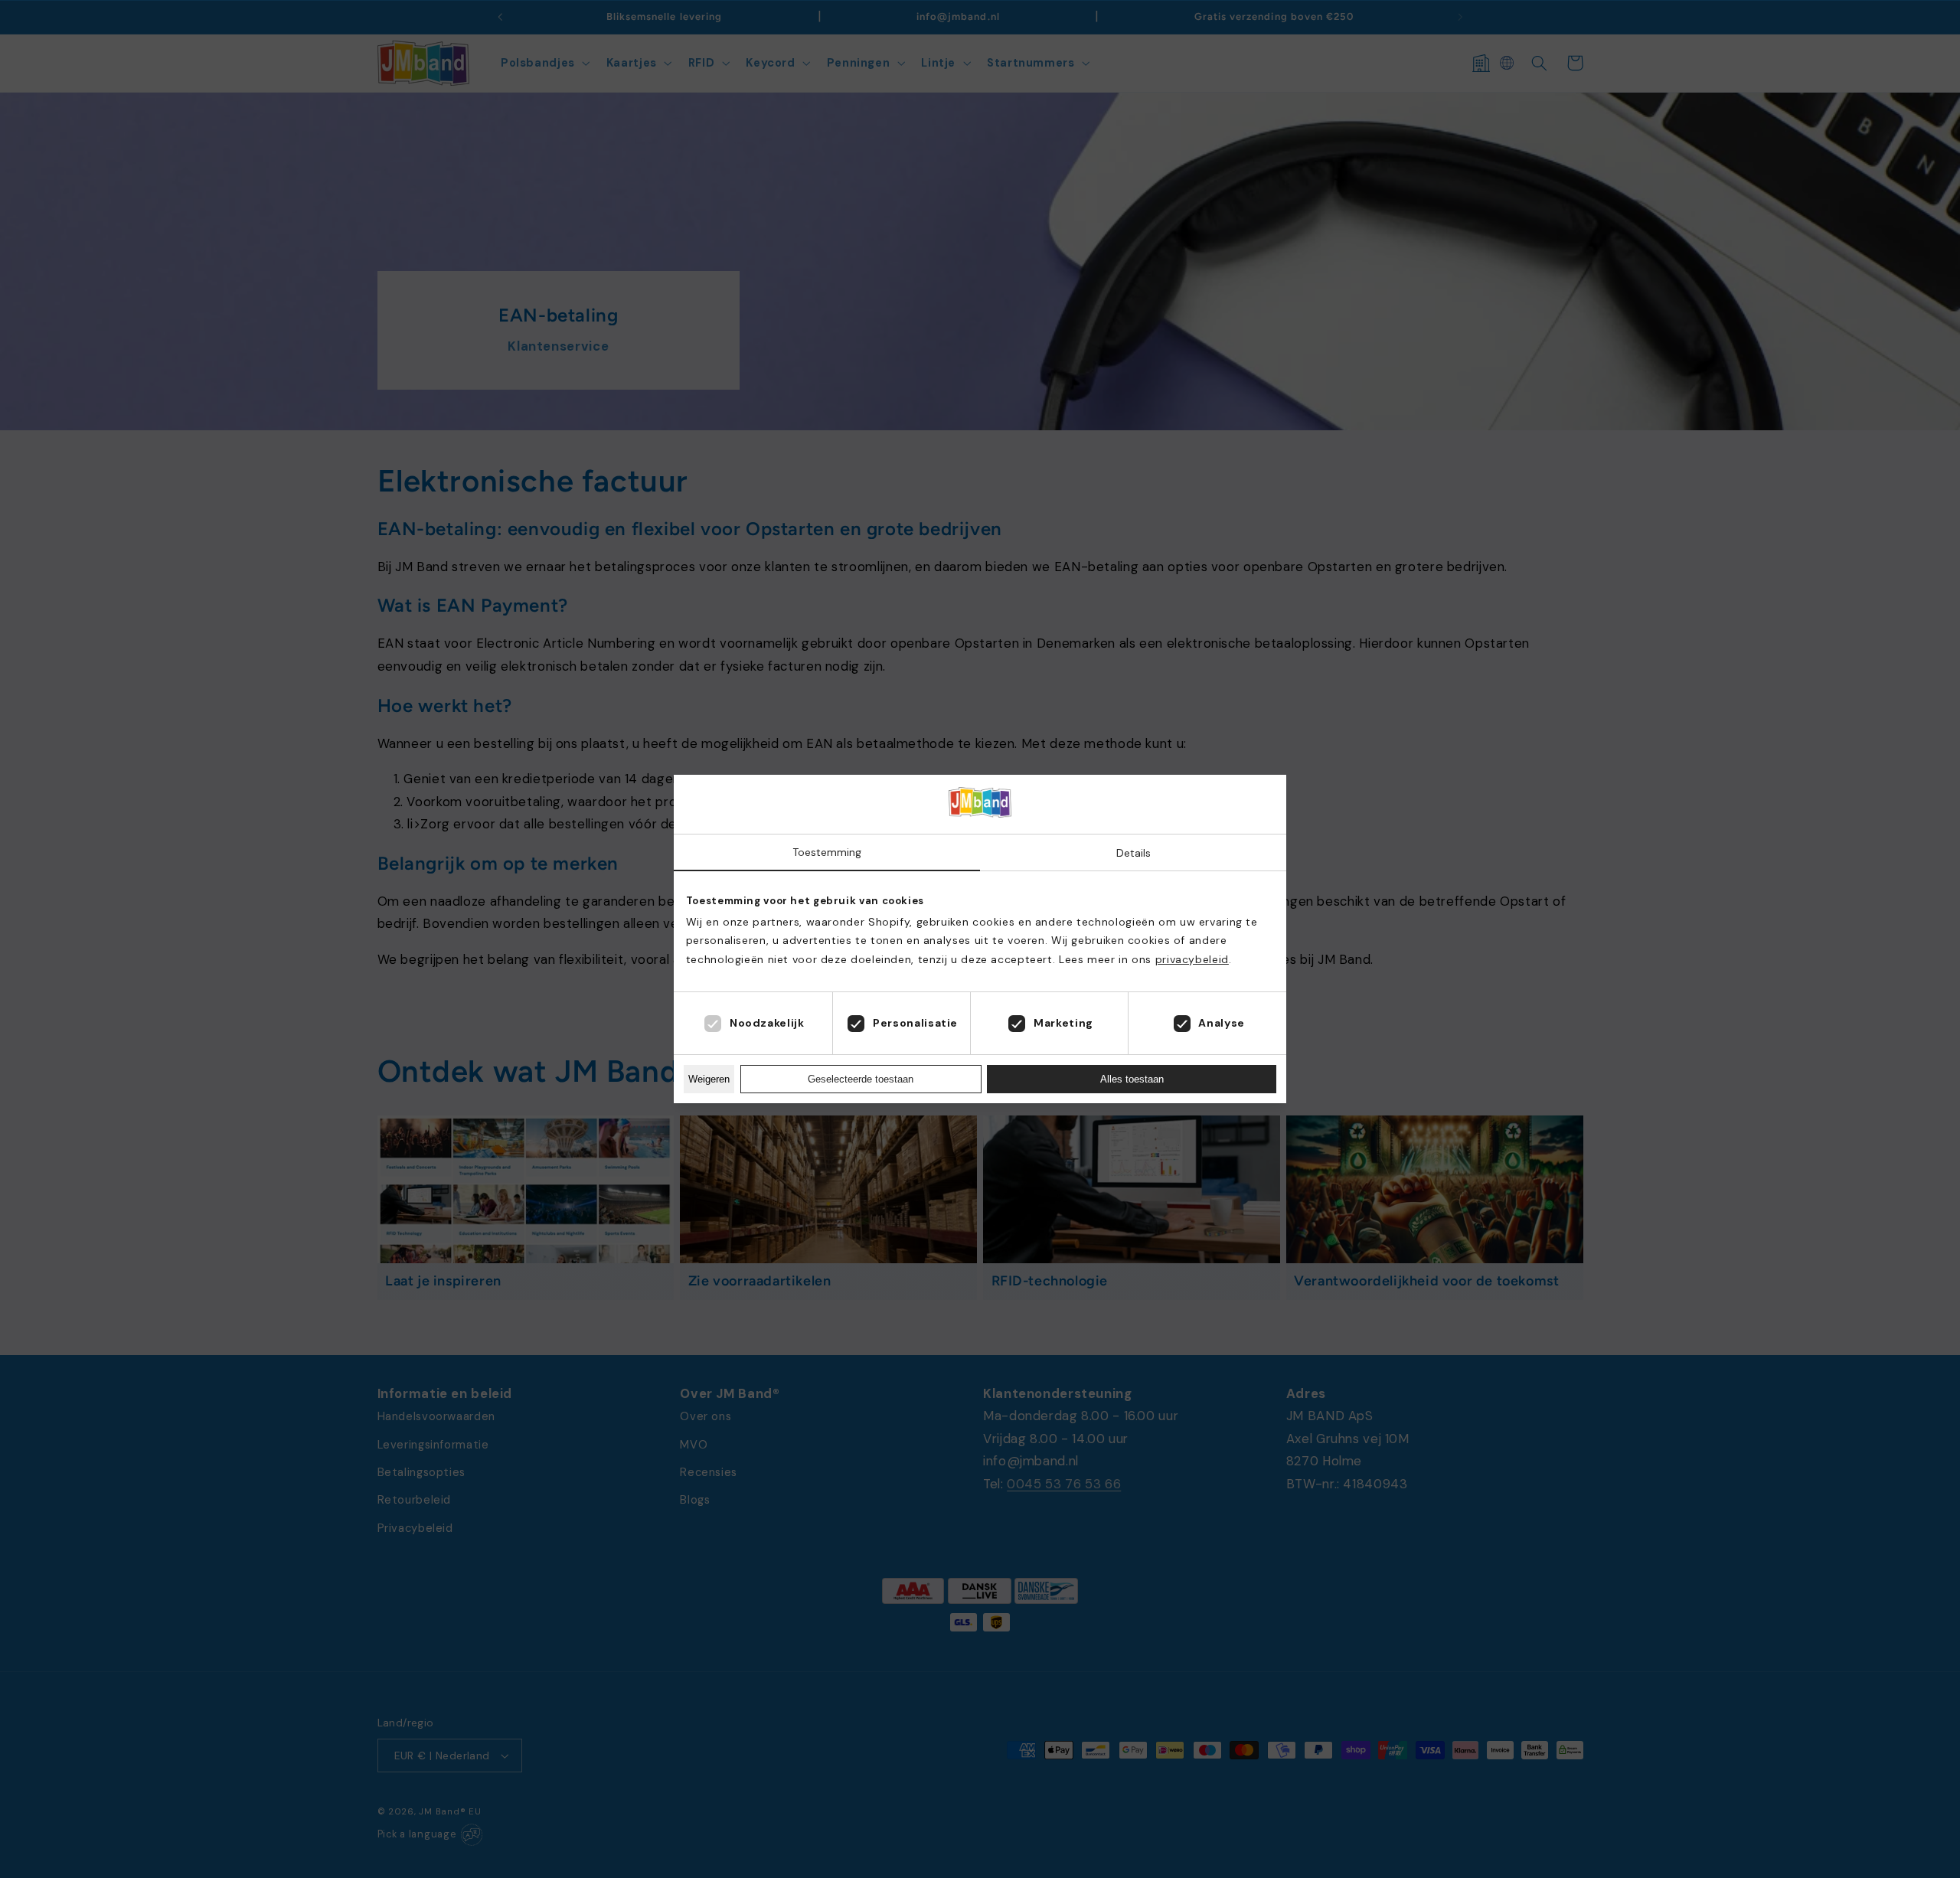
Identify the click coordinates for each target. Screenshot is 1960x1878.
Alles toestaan (1132, 1079)
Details (1134, 853)
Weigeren (709, 1079)
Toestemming (827, 852)
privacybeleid (1192, 959)
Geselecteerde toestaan (861, 1079)
